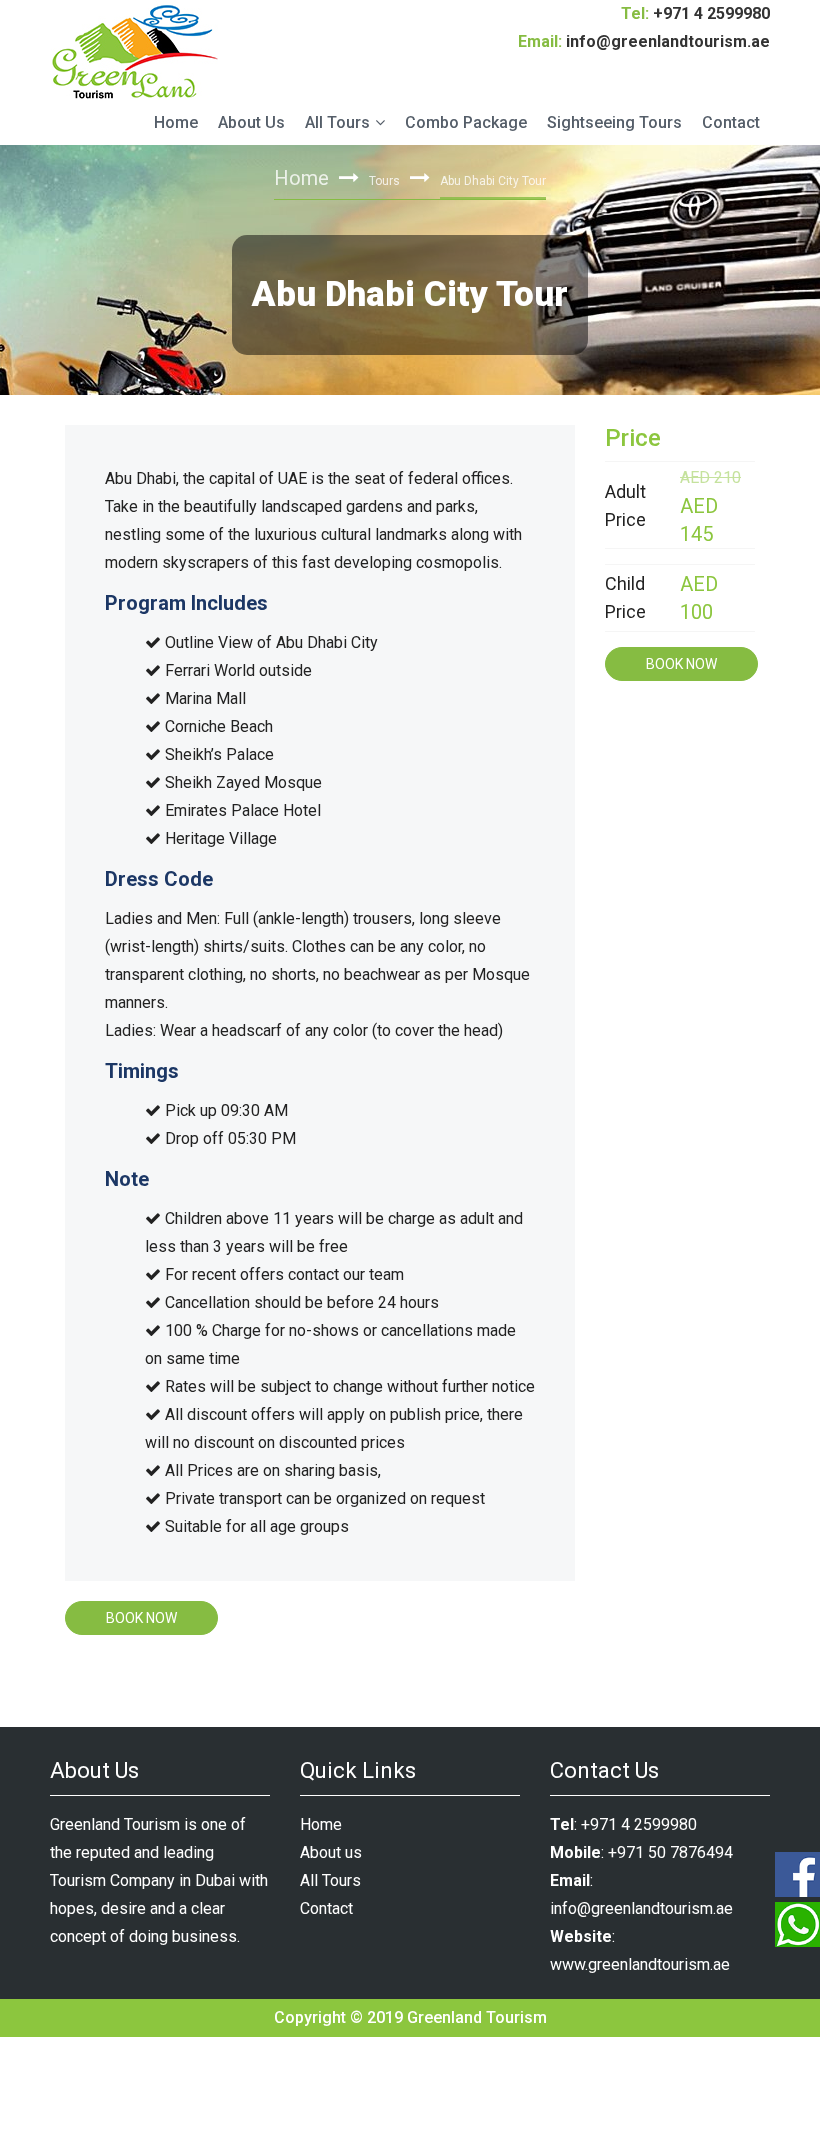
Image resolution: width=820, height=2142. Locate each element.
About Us (251, 122)
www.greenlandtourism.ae (640, 1964)
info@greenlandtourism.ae (668, 41)
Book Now (681, 664)
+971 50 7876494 (670, 1852)
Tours (384, 181)
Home (176, 122)
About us (331, 1852)
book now (141, 1618)
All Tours (337, 122)
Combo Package (466, 122)
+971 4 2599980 (711, 13)
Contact (731, 122)
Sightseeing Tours (614, 122)
